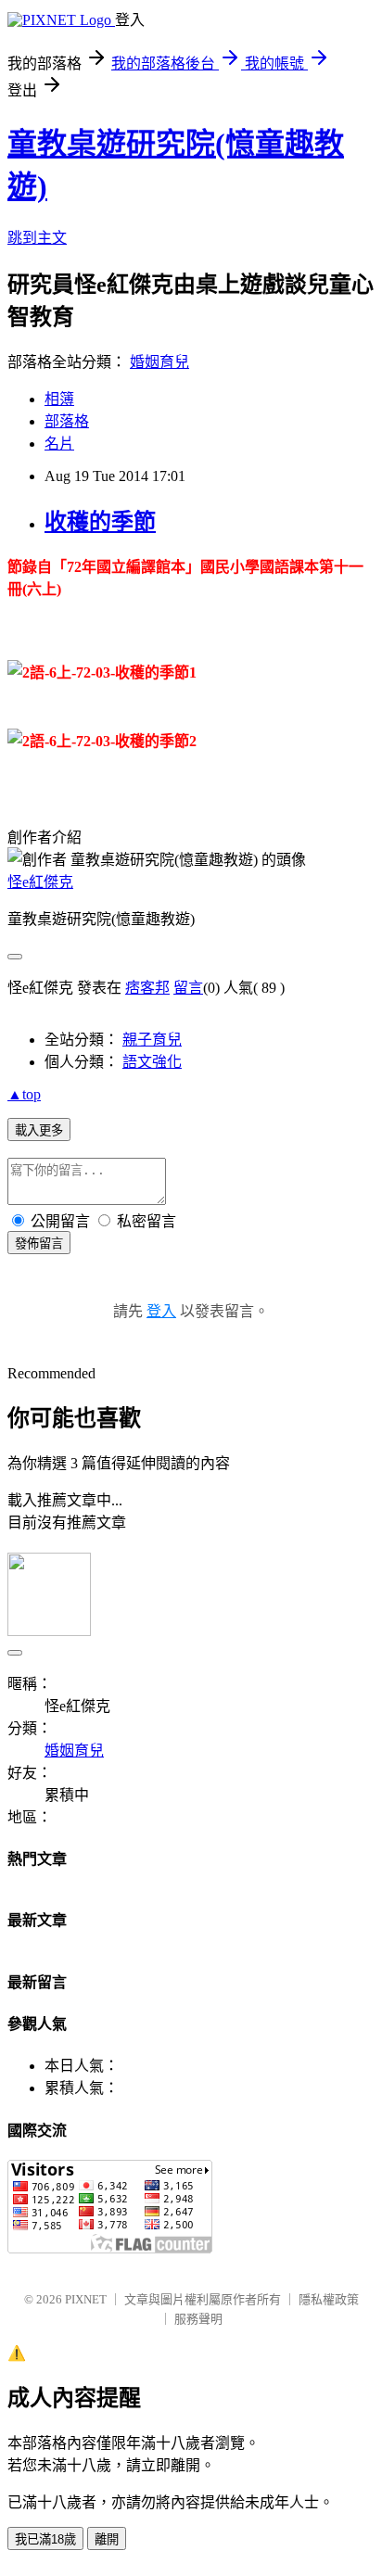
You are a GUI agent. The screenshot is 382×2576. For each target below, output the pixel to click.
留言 (188, 988)
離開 (107, 2539)
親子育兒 (152, 1040)
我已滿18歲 (45, 2539)
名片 (59, 444)
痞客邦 (147, 988)
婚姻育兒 (159, 362)
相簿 (59, 399)
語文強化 (152, 1062)
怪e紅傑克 (40, 882)
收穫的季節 (100, 522)
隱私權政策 (329, 2299)
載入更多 (39, 1130)
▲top (24, 1094)
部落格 (67, 421)
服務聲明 (198, 2319)
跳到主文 (37, 238)
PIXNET (86, 2299)
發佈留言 (39, 1244)
